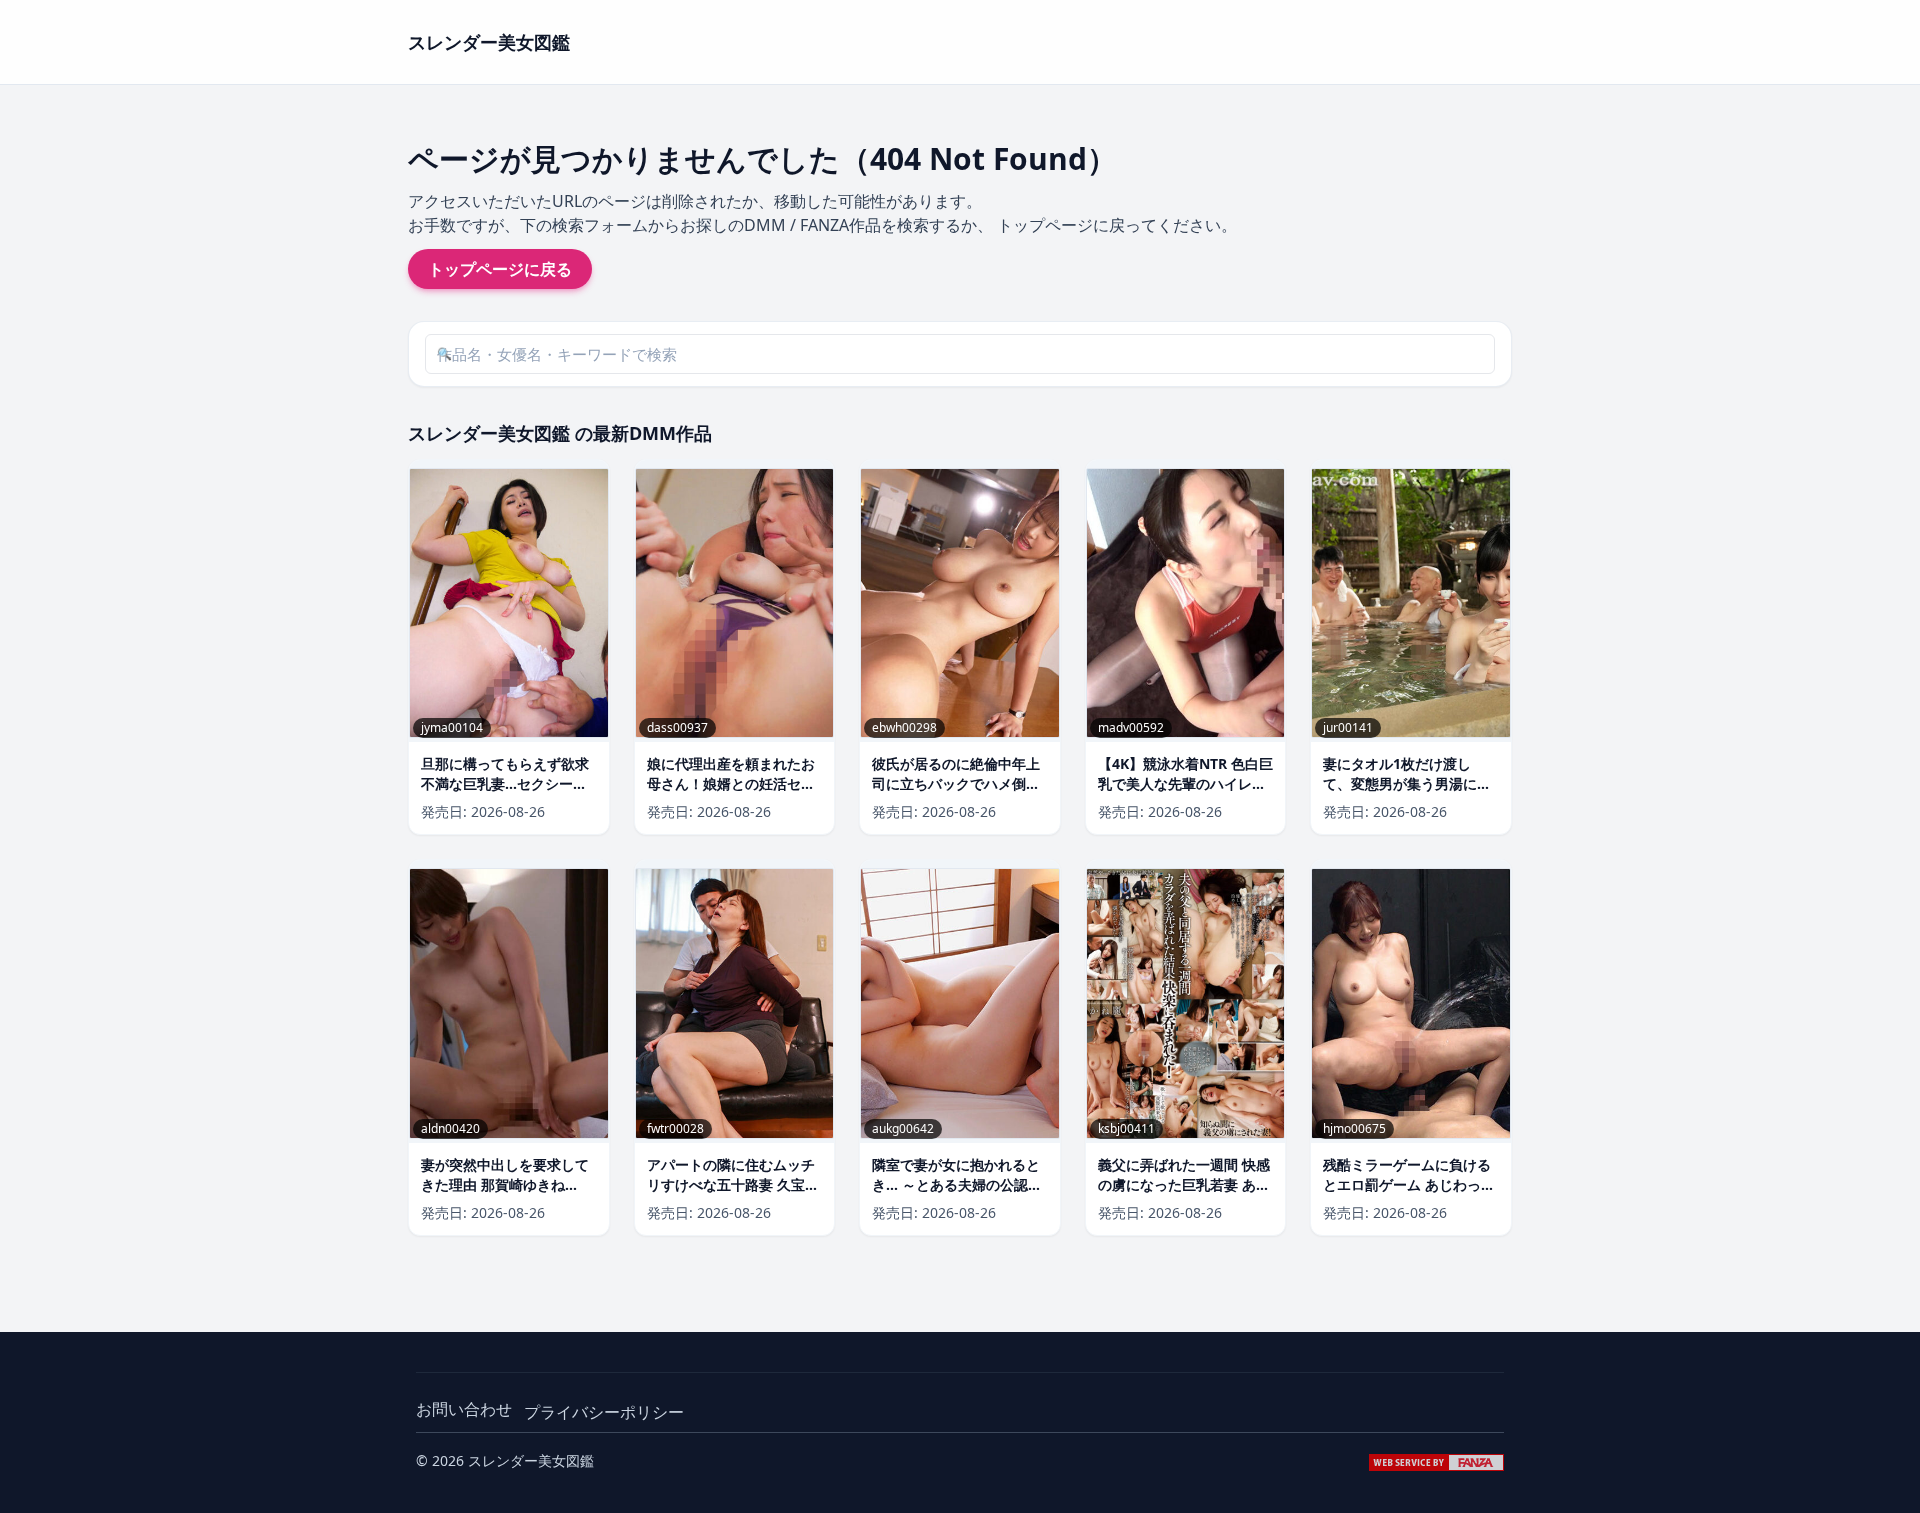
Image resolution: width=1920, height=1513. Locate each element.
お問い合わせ (464, 1409)
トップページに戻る (500, 269)
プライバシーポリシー (604, 1412)
